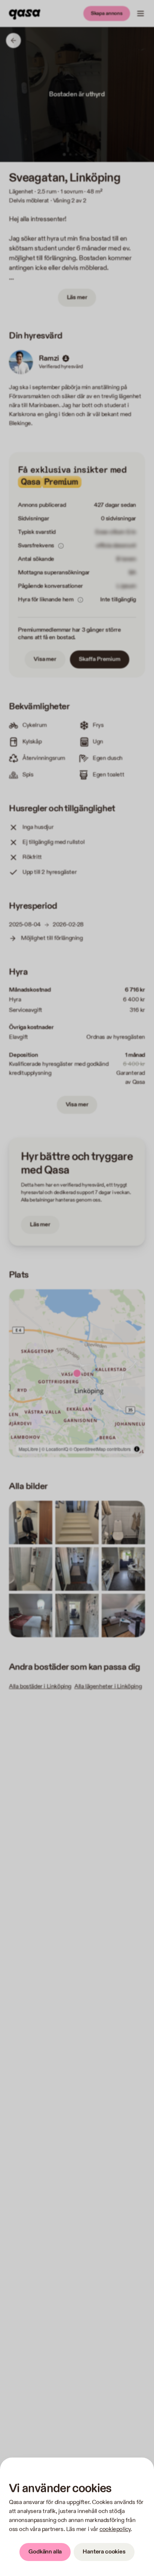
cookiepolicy (115, 2529)
